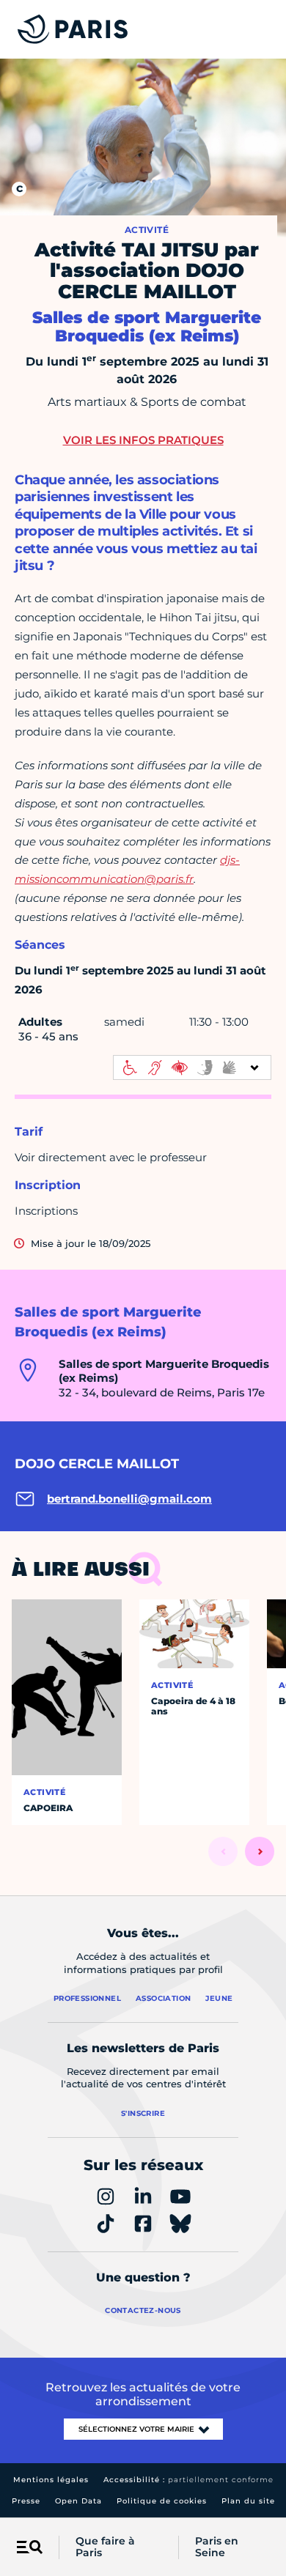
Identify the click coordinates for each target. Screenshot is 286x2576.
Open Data (78, 2501)
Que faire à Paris (105, 2547)
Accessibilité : (188, 2480)
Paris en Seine (217, 2547)
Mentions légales (51, 2480)
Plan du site (248, 2501)
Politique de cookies (162, 2501)
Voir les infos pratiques (143, 440)
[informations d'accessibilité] (192, 1067)
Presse (26, 2501)
